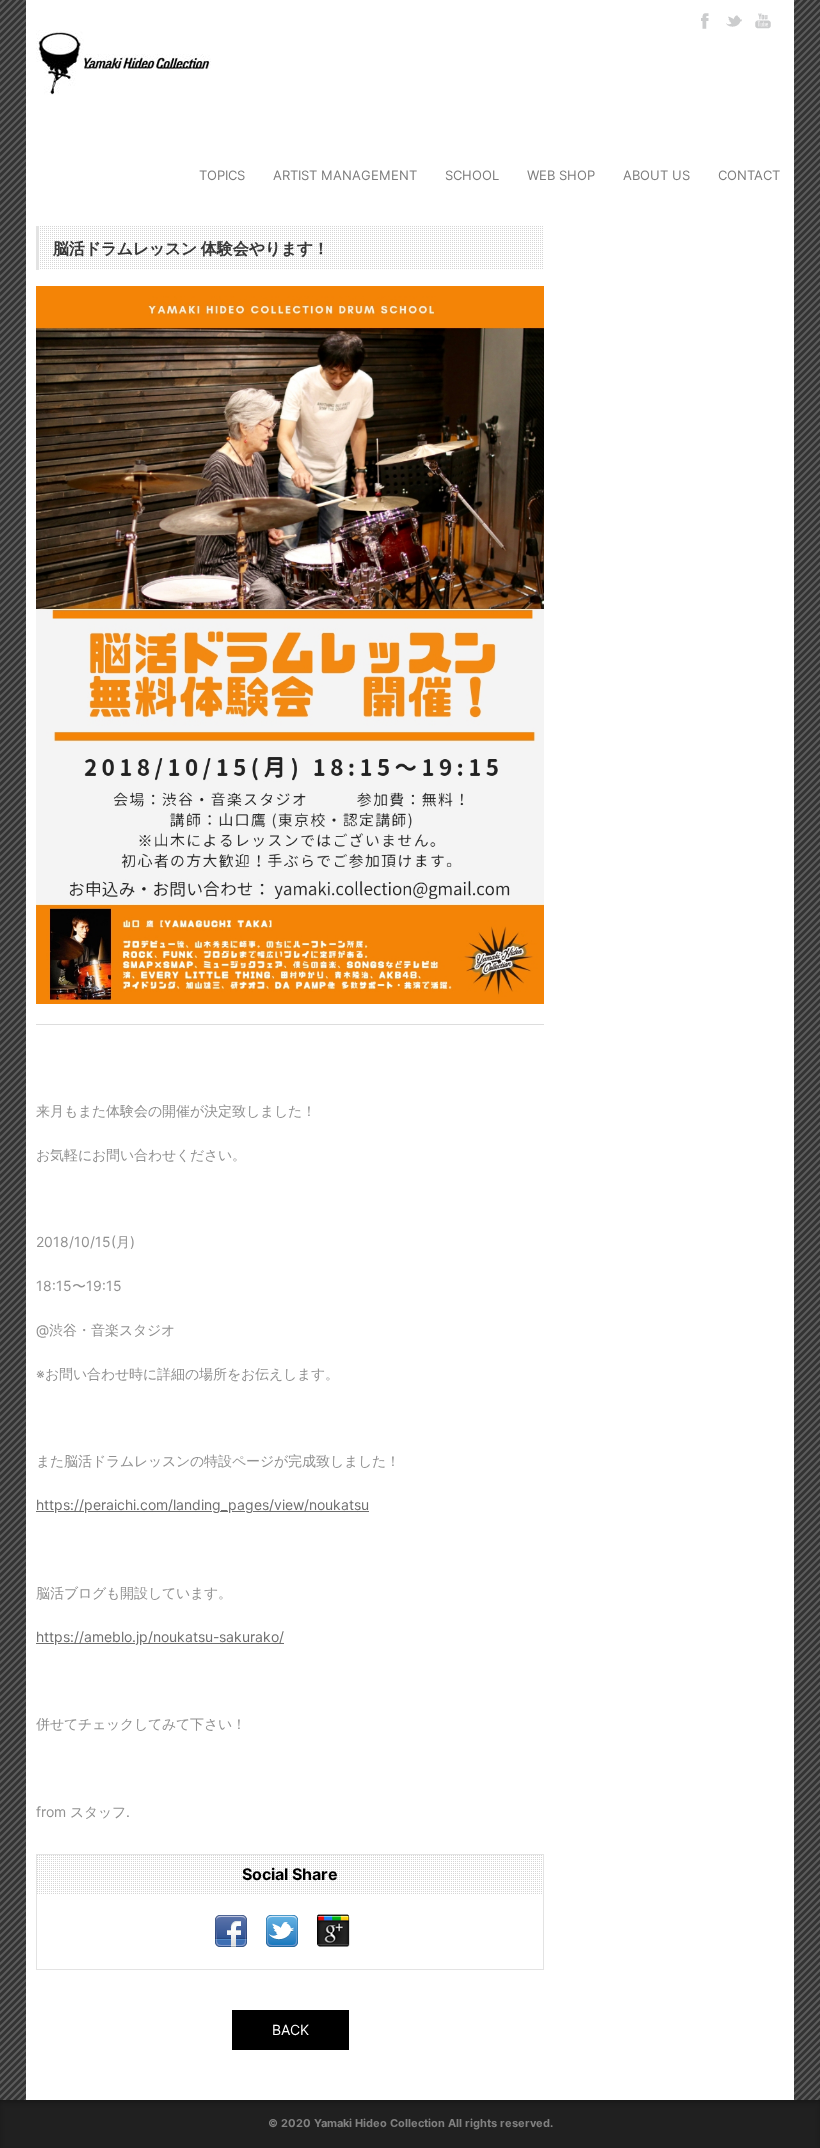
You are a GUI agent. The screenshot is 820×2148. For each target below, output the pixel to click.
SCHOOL (472, 175)
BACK (290, 2029)
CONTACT (749, 175)
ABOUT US (656, 175)
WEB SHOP (561, 175)
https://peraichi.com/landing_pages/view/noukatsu (202, 1504)
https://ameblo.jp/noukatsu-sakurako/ (160, 1636)
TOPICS (222, 175)
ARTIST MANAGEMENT (345, 175)
